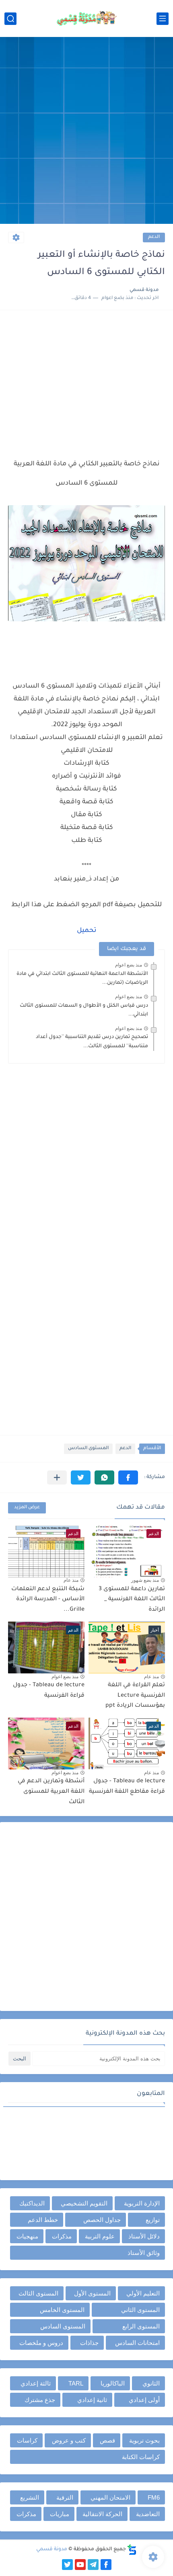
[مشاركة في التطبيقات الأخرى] (57, 1477)
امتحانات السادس (137, 2343)
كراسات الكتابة (141, 2457)
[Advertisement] (86, 131)
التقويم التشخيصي (84, 2203)
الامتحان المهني (110, 2497)
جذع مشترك (40, 2400)
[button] (128, 1477)
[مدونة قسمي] (86, 18)
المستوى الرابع (141, 2326)
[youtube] (80, 2565)
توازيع (153, 2220)
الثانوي (151, 2383)
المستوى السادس (88, 1449)
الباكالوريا (113, 2383)
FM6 (154, 2497)
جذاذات (89, 2343)
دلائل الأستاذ (144, 2236)
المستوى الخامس (62, 2310)
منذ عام (71, 1580)
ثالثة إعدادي (36, 2383)
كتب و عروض (69, 2440)
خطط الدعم (43, 2220)
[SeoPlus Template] (132, 2550)
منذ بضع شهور (145, 1580)
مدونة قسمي (52, 2549)
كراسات (27, 2440)
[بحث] (10, 19)
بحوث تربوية (144, 2440)
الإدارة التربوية (142, 2203)
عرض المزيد (27, 1508)
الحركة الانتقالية (102, 2514)
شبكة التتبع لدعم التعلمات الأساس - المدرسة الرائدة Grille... (48, 1600)
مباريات (60, 2514)
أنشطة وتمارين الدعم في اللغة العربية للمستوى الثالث (51, 1792)
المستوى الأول (92, 2293)
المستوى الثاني (140, 2310)
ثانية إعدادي (92, 2400)
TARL (76, 2383)
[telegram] (93, 2565)
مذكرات (62, 2236)
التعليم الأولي (143, 2293)
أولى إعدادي (144, 2400)
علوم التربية (100, 2236)
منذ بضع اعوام (129, 965)
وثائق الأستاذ (144, 2253)
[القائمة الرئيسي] (163, 19)
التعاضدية (148, 2514)
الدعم (154, 237)
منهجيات (27, 2236)
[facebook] (106, 2565)
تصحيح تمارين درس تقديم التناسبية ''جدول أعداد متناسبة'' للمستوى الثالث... (92, 1042)
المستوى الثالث (38, 2293)
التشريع (30, 2497)
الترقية (65, 2497)
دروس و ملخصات (41, 2343)
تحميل (87, 931)
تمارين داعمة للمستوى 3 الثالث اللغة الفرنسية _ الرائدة (132, 1600)
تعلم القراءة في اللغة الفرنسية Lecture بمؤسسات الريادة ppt (135, 1696)
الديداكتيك (32, 2203)
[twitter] (67, 2565)
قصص (107, 2440)
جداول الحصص (102, 2220)
